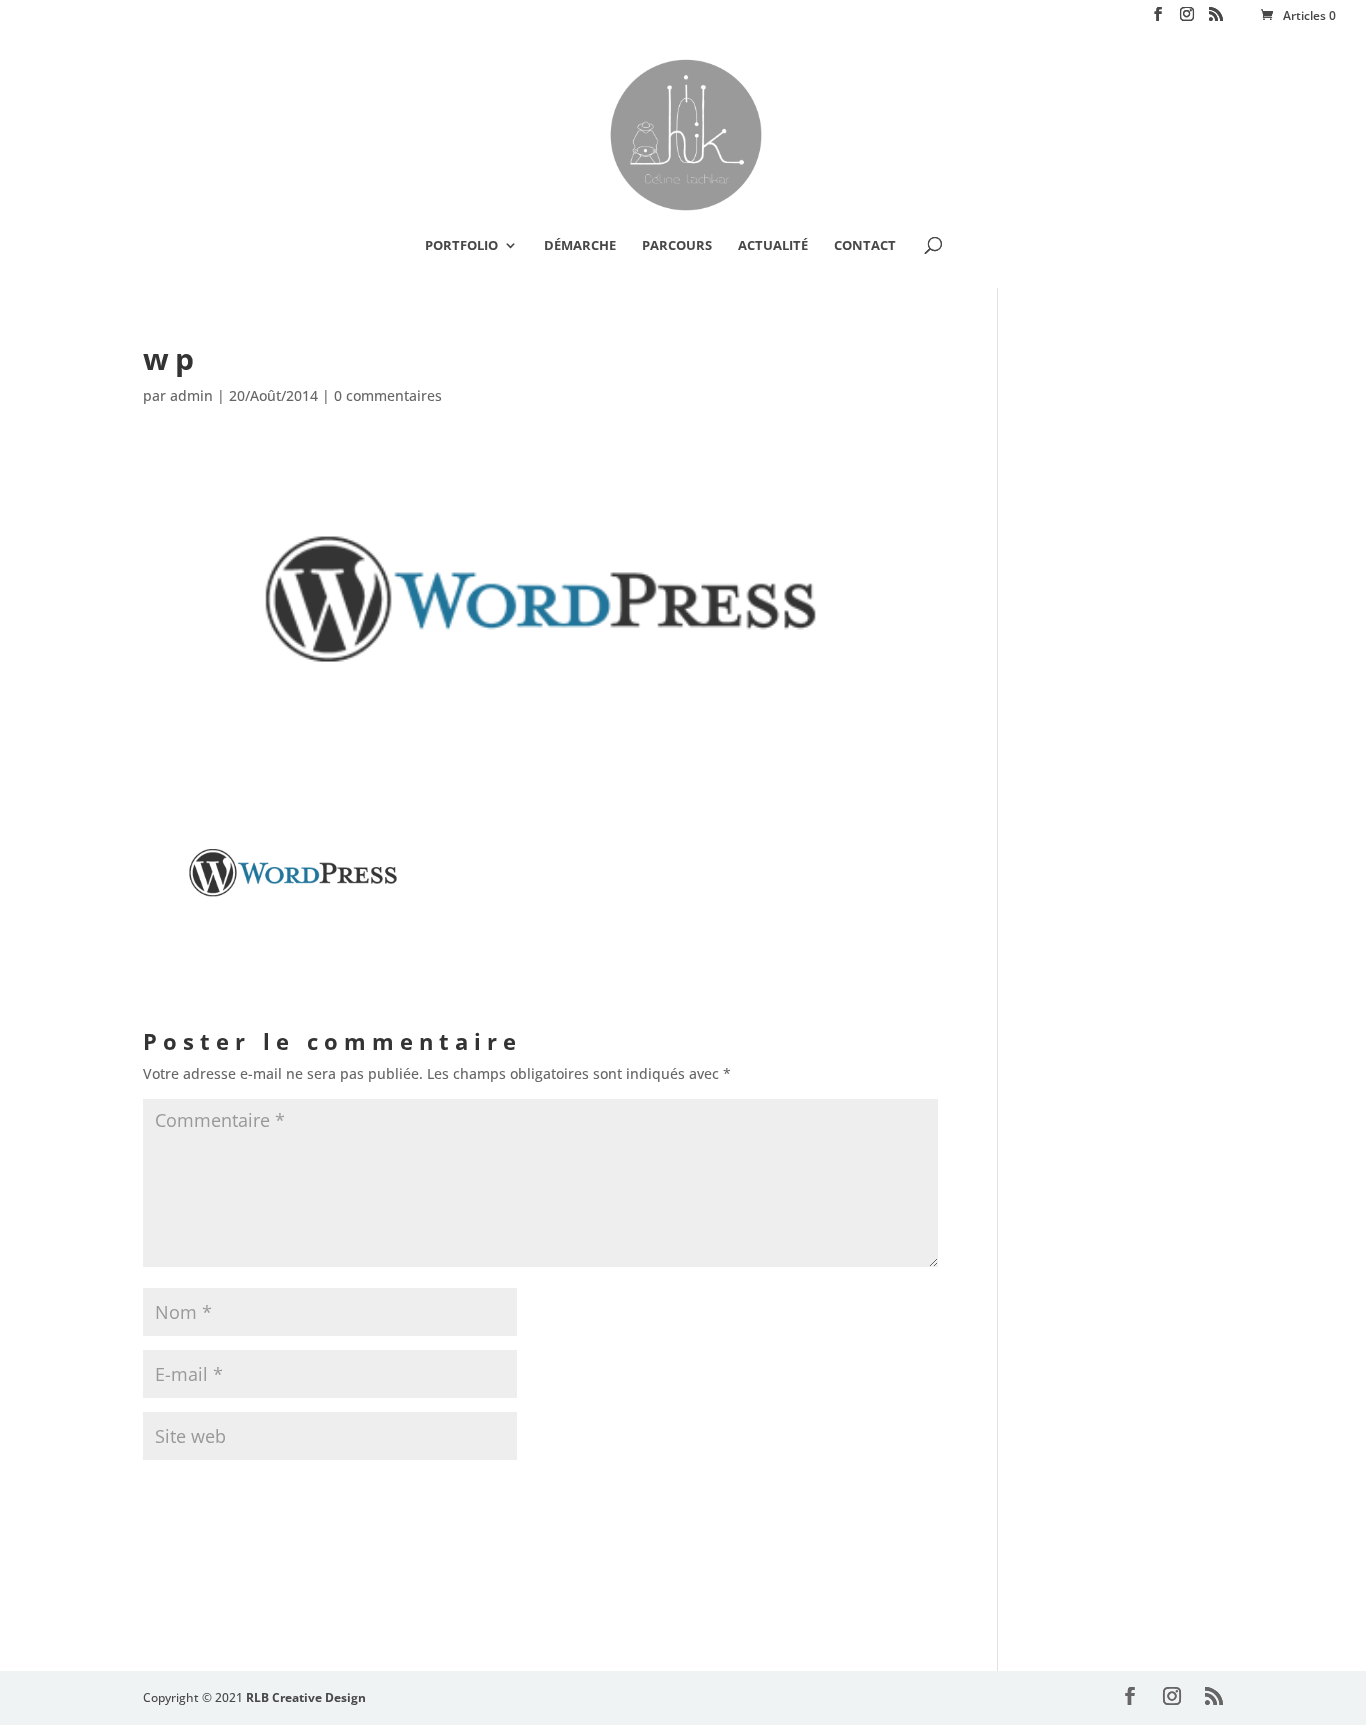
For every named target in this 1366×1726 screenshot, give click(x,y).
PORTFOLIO (461, 246)
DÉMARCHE (580, 246)
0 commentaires (388, 395)
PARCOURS (677, 246)
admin (191, 395)
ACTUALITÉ (773, 246)
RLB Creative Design (306, 1697)
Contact (865, 246)
